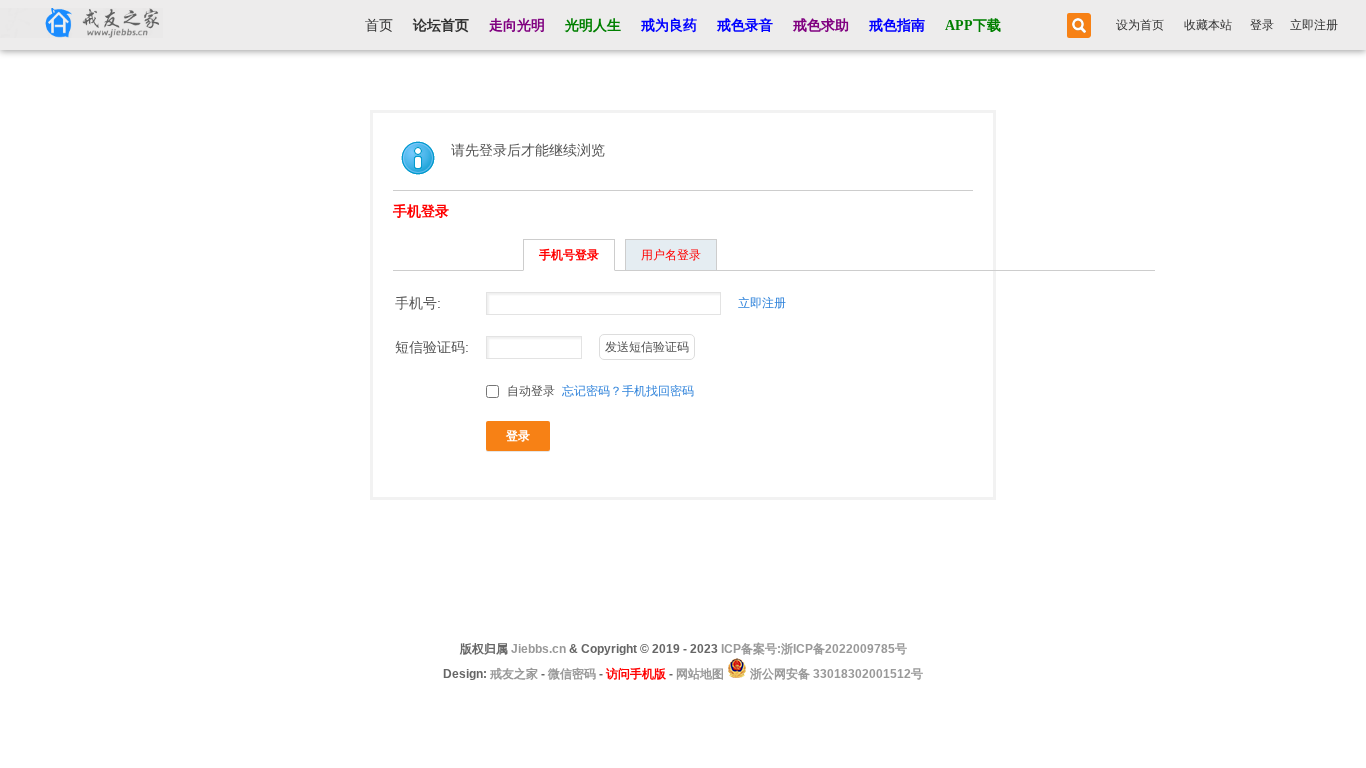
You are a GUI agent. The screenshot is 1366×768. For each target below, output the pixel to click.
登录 (1262, 25)
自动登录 (529, 391)
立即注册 (1314, 25)
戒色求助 (821, 25)
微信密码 (572, 674)
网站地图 (700, 674)
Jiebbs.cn (538, 649)
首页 (379, 25)
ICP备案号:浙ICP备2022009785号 (814, 649)
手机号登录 (569, 255)
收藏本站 (1208, 25)
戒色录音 (745, 25)
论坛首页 (441, 25)
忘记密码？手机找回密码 (628, 391)
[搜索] (1076, 25)
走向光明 (517, 25)
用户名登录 (671, 255)
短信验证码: (432, 347)
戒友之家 (514, 674)
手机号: (418, 303)
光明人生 (593, 25)
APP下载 (973, 25)
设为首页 (1140, 25)
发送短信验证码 (647, 347)
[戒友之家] (81, 25)
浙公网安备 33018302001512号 (835, 674)
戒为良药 (669, 25)
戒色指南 (897, 25)
